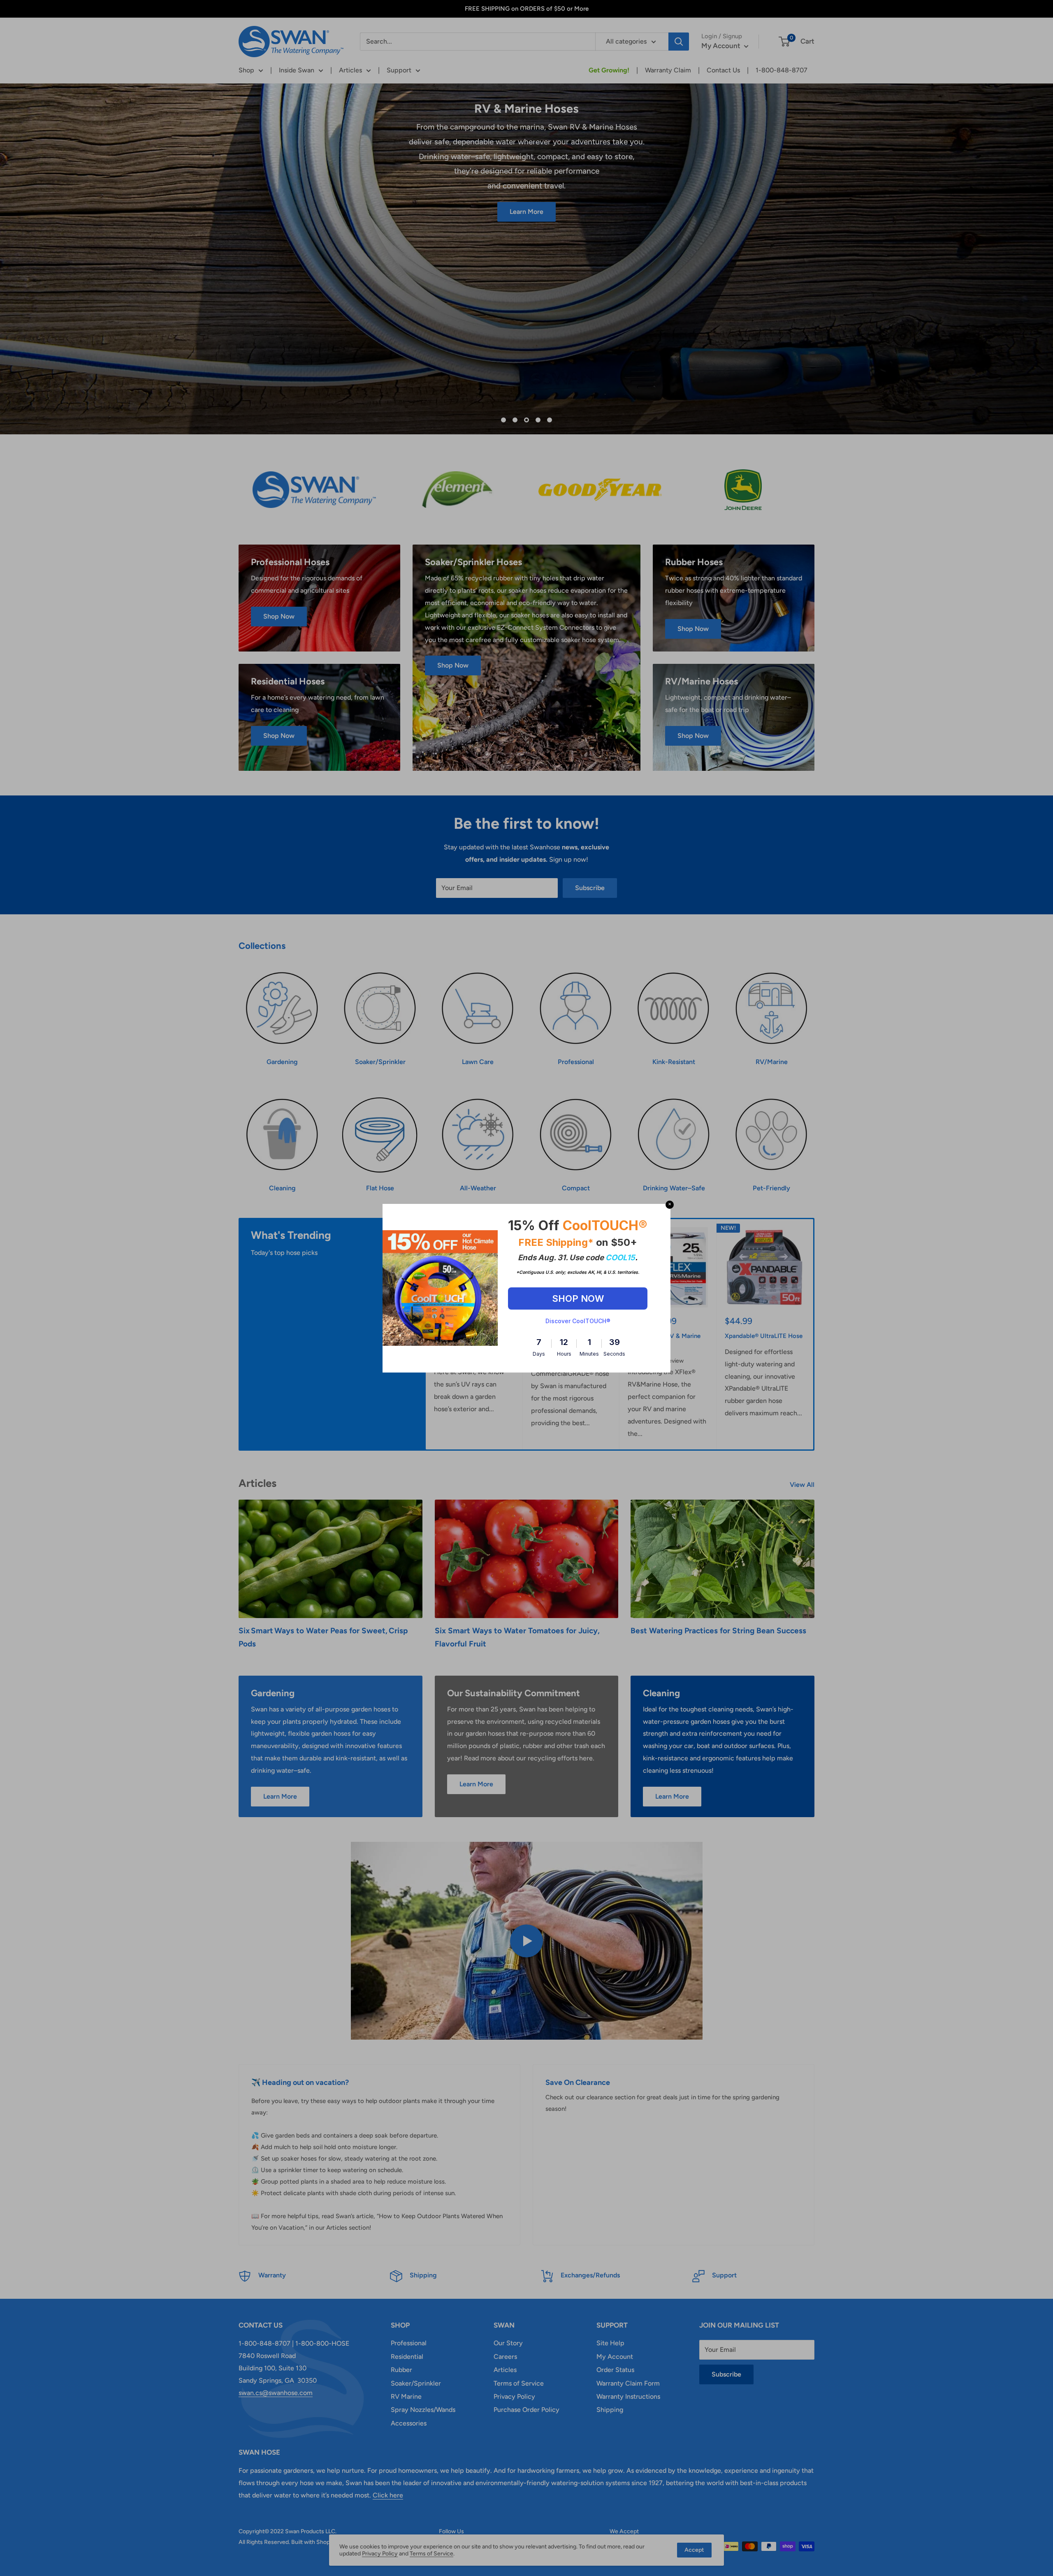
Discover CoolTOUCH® (578, 1321)
